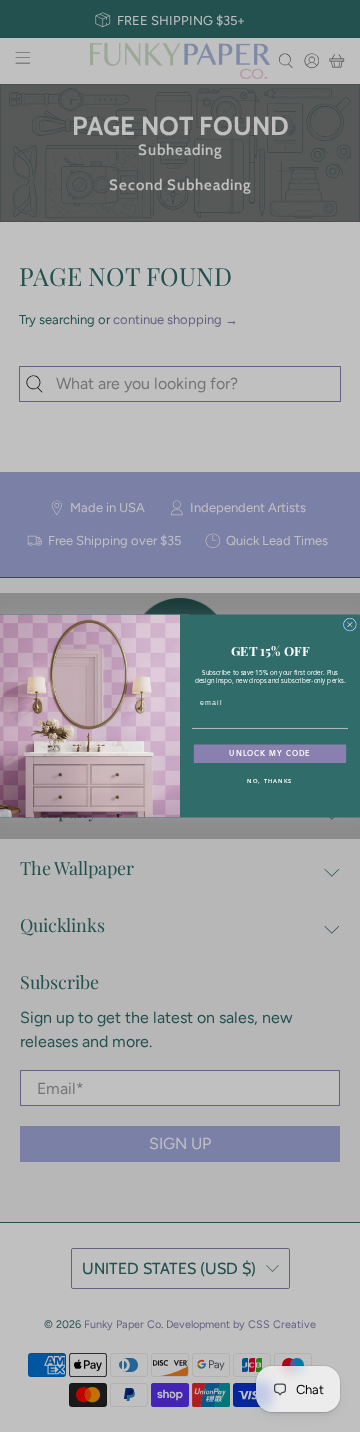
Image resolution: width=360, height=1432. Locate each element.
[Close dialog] (349, 624)
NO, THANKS (269, 781)
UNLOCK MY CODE (270, 753)
